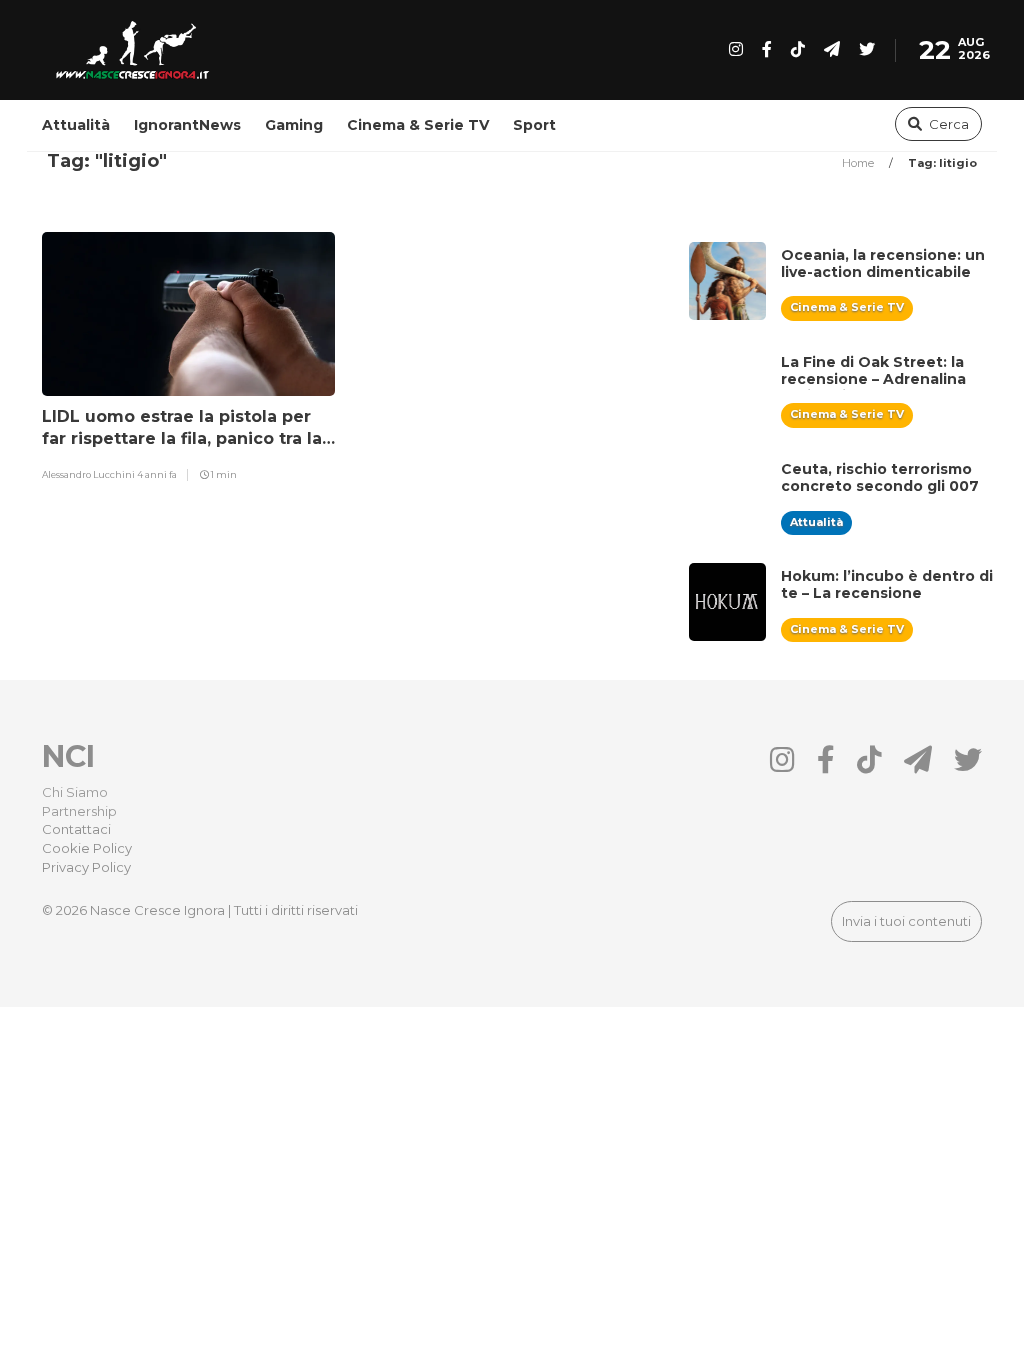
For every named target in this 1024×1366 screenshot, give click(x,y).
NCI (68, 756)
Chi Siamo (75, 792)
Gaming (294, 125)
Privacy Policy (86, 867)
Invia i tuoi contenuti (906, 921)
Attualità (76, 125)
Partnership (79, 811)
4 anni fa (157, 474)
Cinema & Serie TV (418, 125)
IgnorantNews (187, 125)
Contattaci (76, 829)
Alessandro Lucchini (89, 474)
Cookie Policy (87, 848)
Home (859, 163)
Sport (534, 125)
